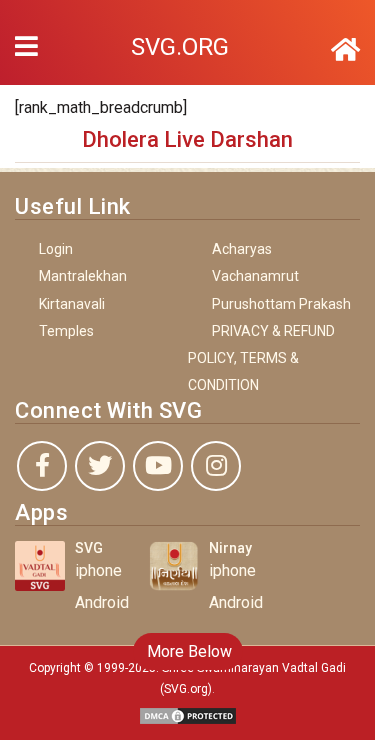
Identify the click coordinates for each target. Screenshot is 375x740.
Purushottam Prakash (281, 304)
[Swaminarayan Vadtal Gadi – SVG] (345, 50)
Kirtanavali (72, 304)
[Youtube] (158, 466)
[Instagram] (216, 466)
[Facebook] (42, 466)
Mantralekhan (83, 276)
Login (56, 249)
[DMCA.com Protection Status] (188, 714)
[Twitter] (100, 466)
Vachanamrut (255, 276)
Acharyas (242, 249)
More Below (187, 651)
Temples (66, 331)
